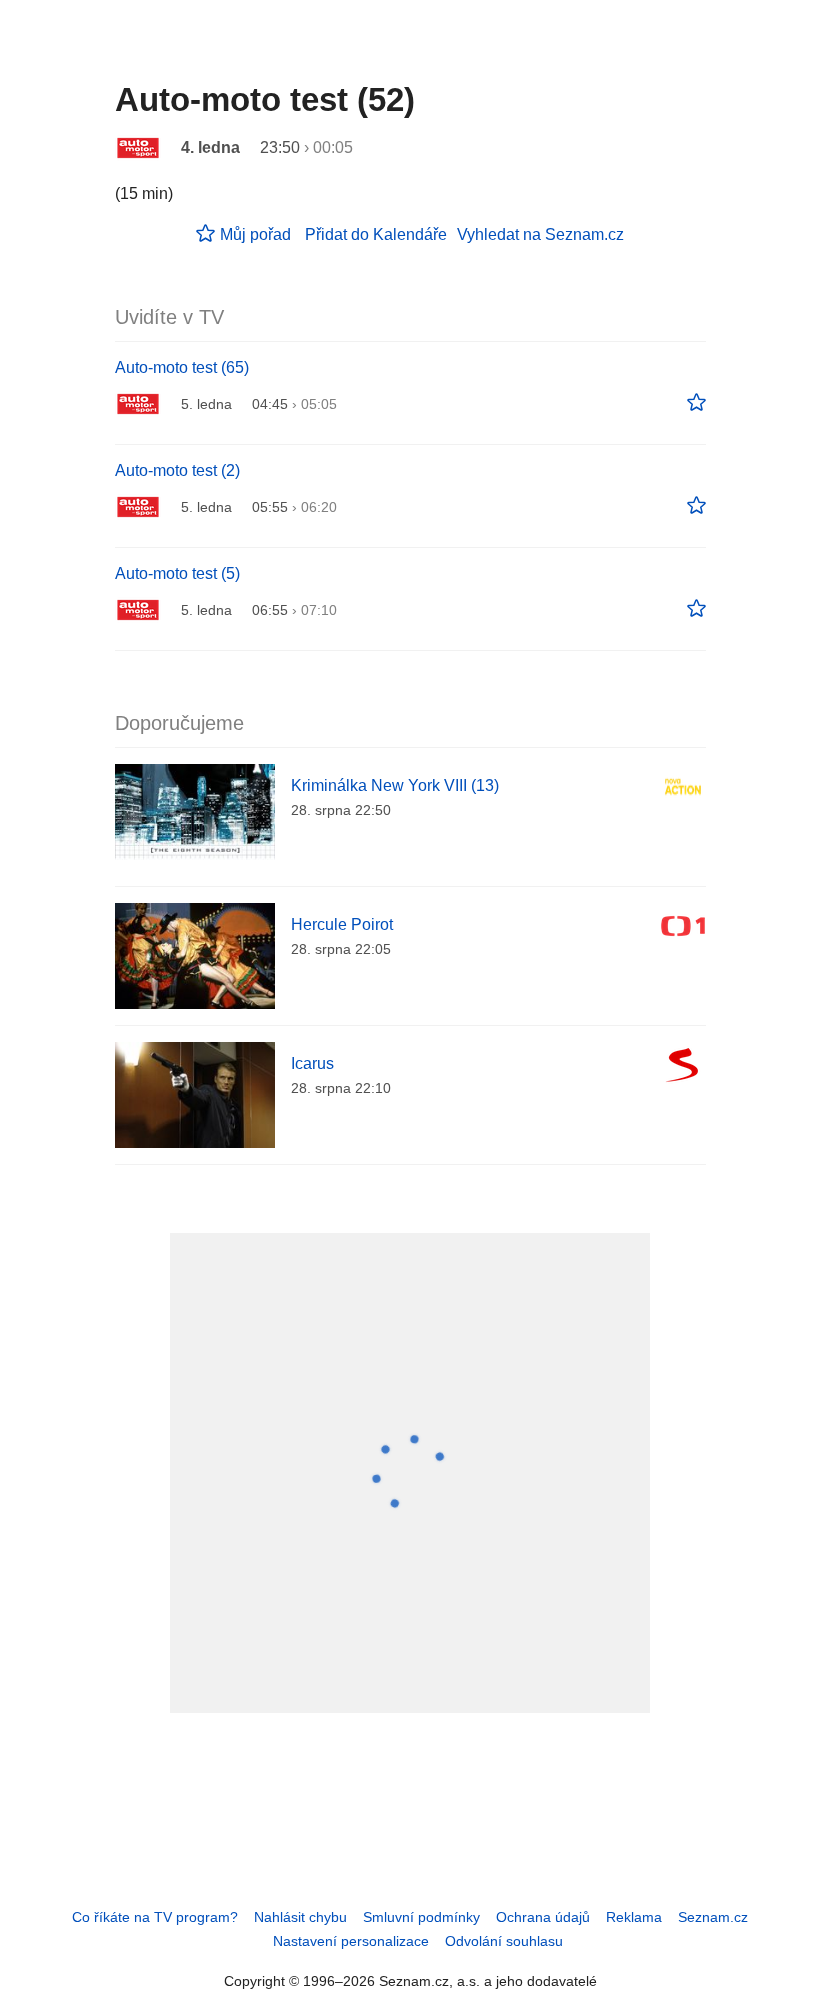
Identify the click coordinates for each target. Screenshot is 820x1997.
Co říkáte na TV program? (155, 1917)
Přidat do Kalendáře (376, 234)
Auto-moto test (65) (182, 367)
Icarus (312, 1063)
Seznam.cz (713, 1917)
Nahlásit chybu (300, 1917)
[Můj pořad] (696, 403)
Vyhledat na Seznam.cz (540, 234)
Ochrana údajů (543, 1917)
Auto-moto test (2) (177, 470)
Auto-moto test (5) (177, 573)
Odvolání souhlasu (504, 1941)
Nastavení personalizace (351, 1941)
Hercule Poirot (342, 924)
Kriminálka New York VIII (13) (395, 785)
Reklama (634, 1917)
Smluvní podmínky (421, 1917)
